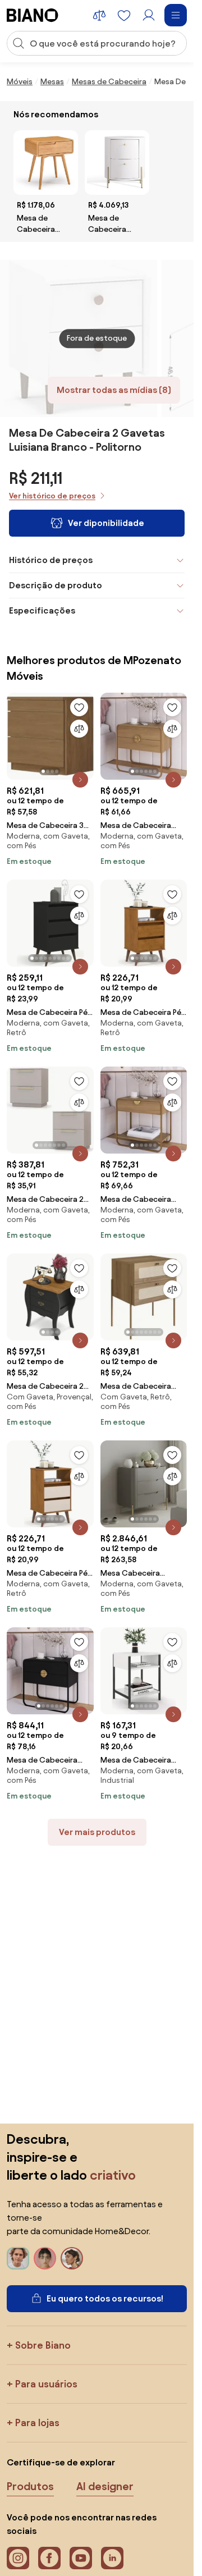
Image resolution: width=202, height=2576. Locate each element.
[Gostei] (79, 707)
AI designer (105, 2486)
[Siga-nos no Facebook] (49, 2558)
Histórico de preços (51, 560)
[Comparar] (79, 729)
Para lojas (37, 2422)
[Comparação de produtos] (99, 15)
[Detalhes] (80, 780)
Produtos (30, 2486)
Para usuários (46, 2384)
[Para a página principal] (33, 15)
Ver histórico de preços (52, 496)
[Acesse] (149, 15)
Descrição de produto (56, 585)
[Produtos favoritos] (124, 15)
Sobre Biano (43, 2345)
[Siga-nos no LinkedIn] (112, 2558)
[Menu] (176, 15)
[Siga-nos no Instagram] (18, 2558)
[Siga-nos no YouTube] (81, 2558)
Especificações (42, 610)
